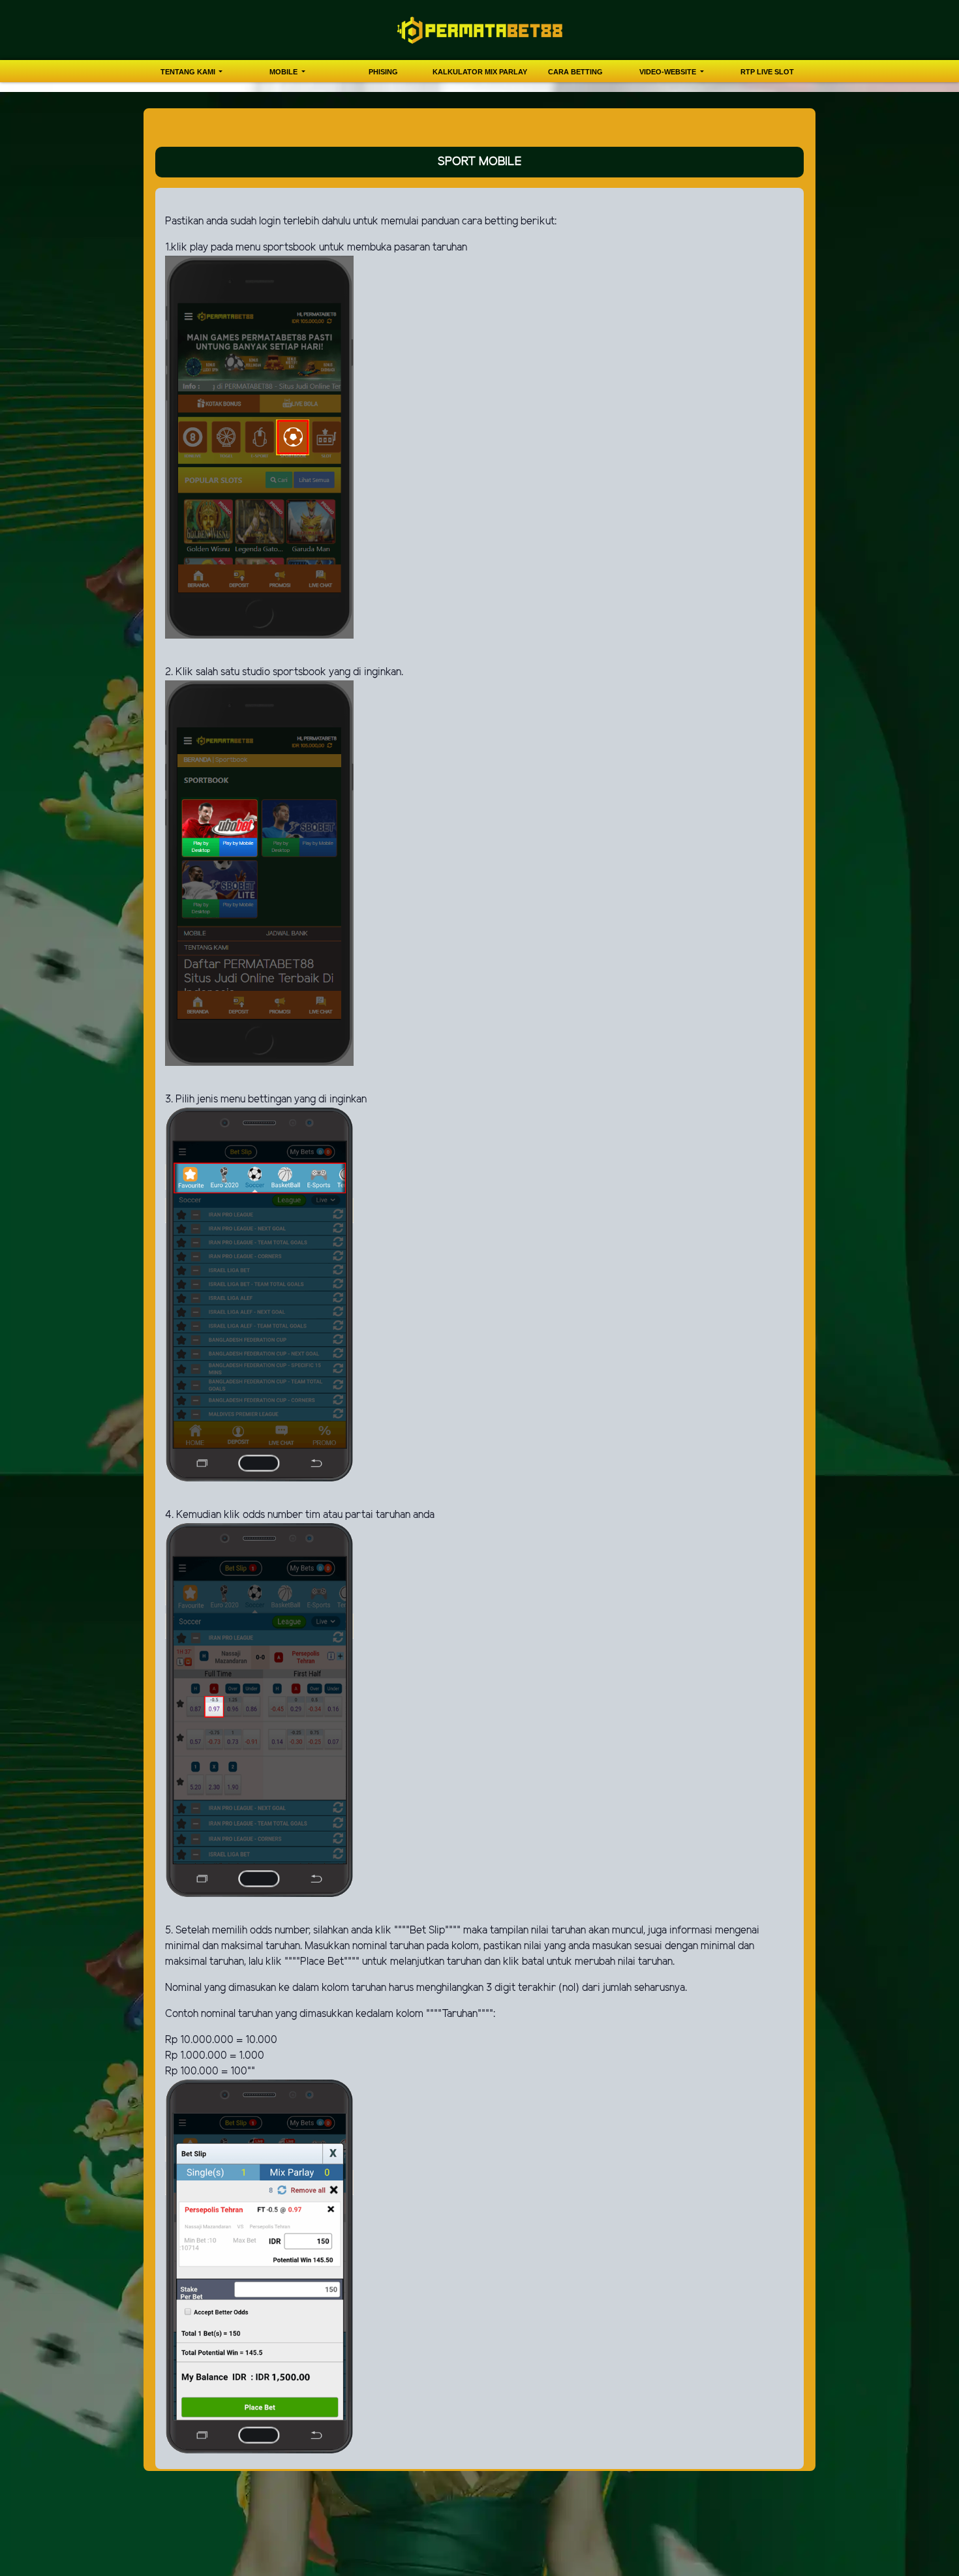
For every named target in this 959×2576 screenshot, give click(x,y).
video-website (669, 72)
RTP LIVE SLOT (767, 72)
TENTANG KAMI (189, 72)
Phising (383, 72)
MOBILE (284, 72)
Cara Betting (575, 72)
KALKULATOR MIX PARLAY (480, 72)
